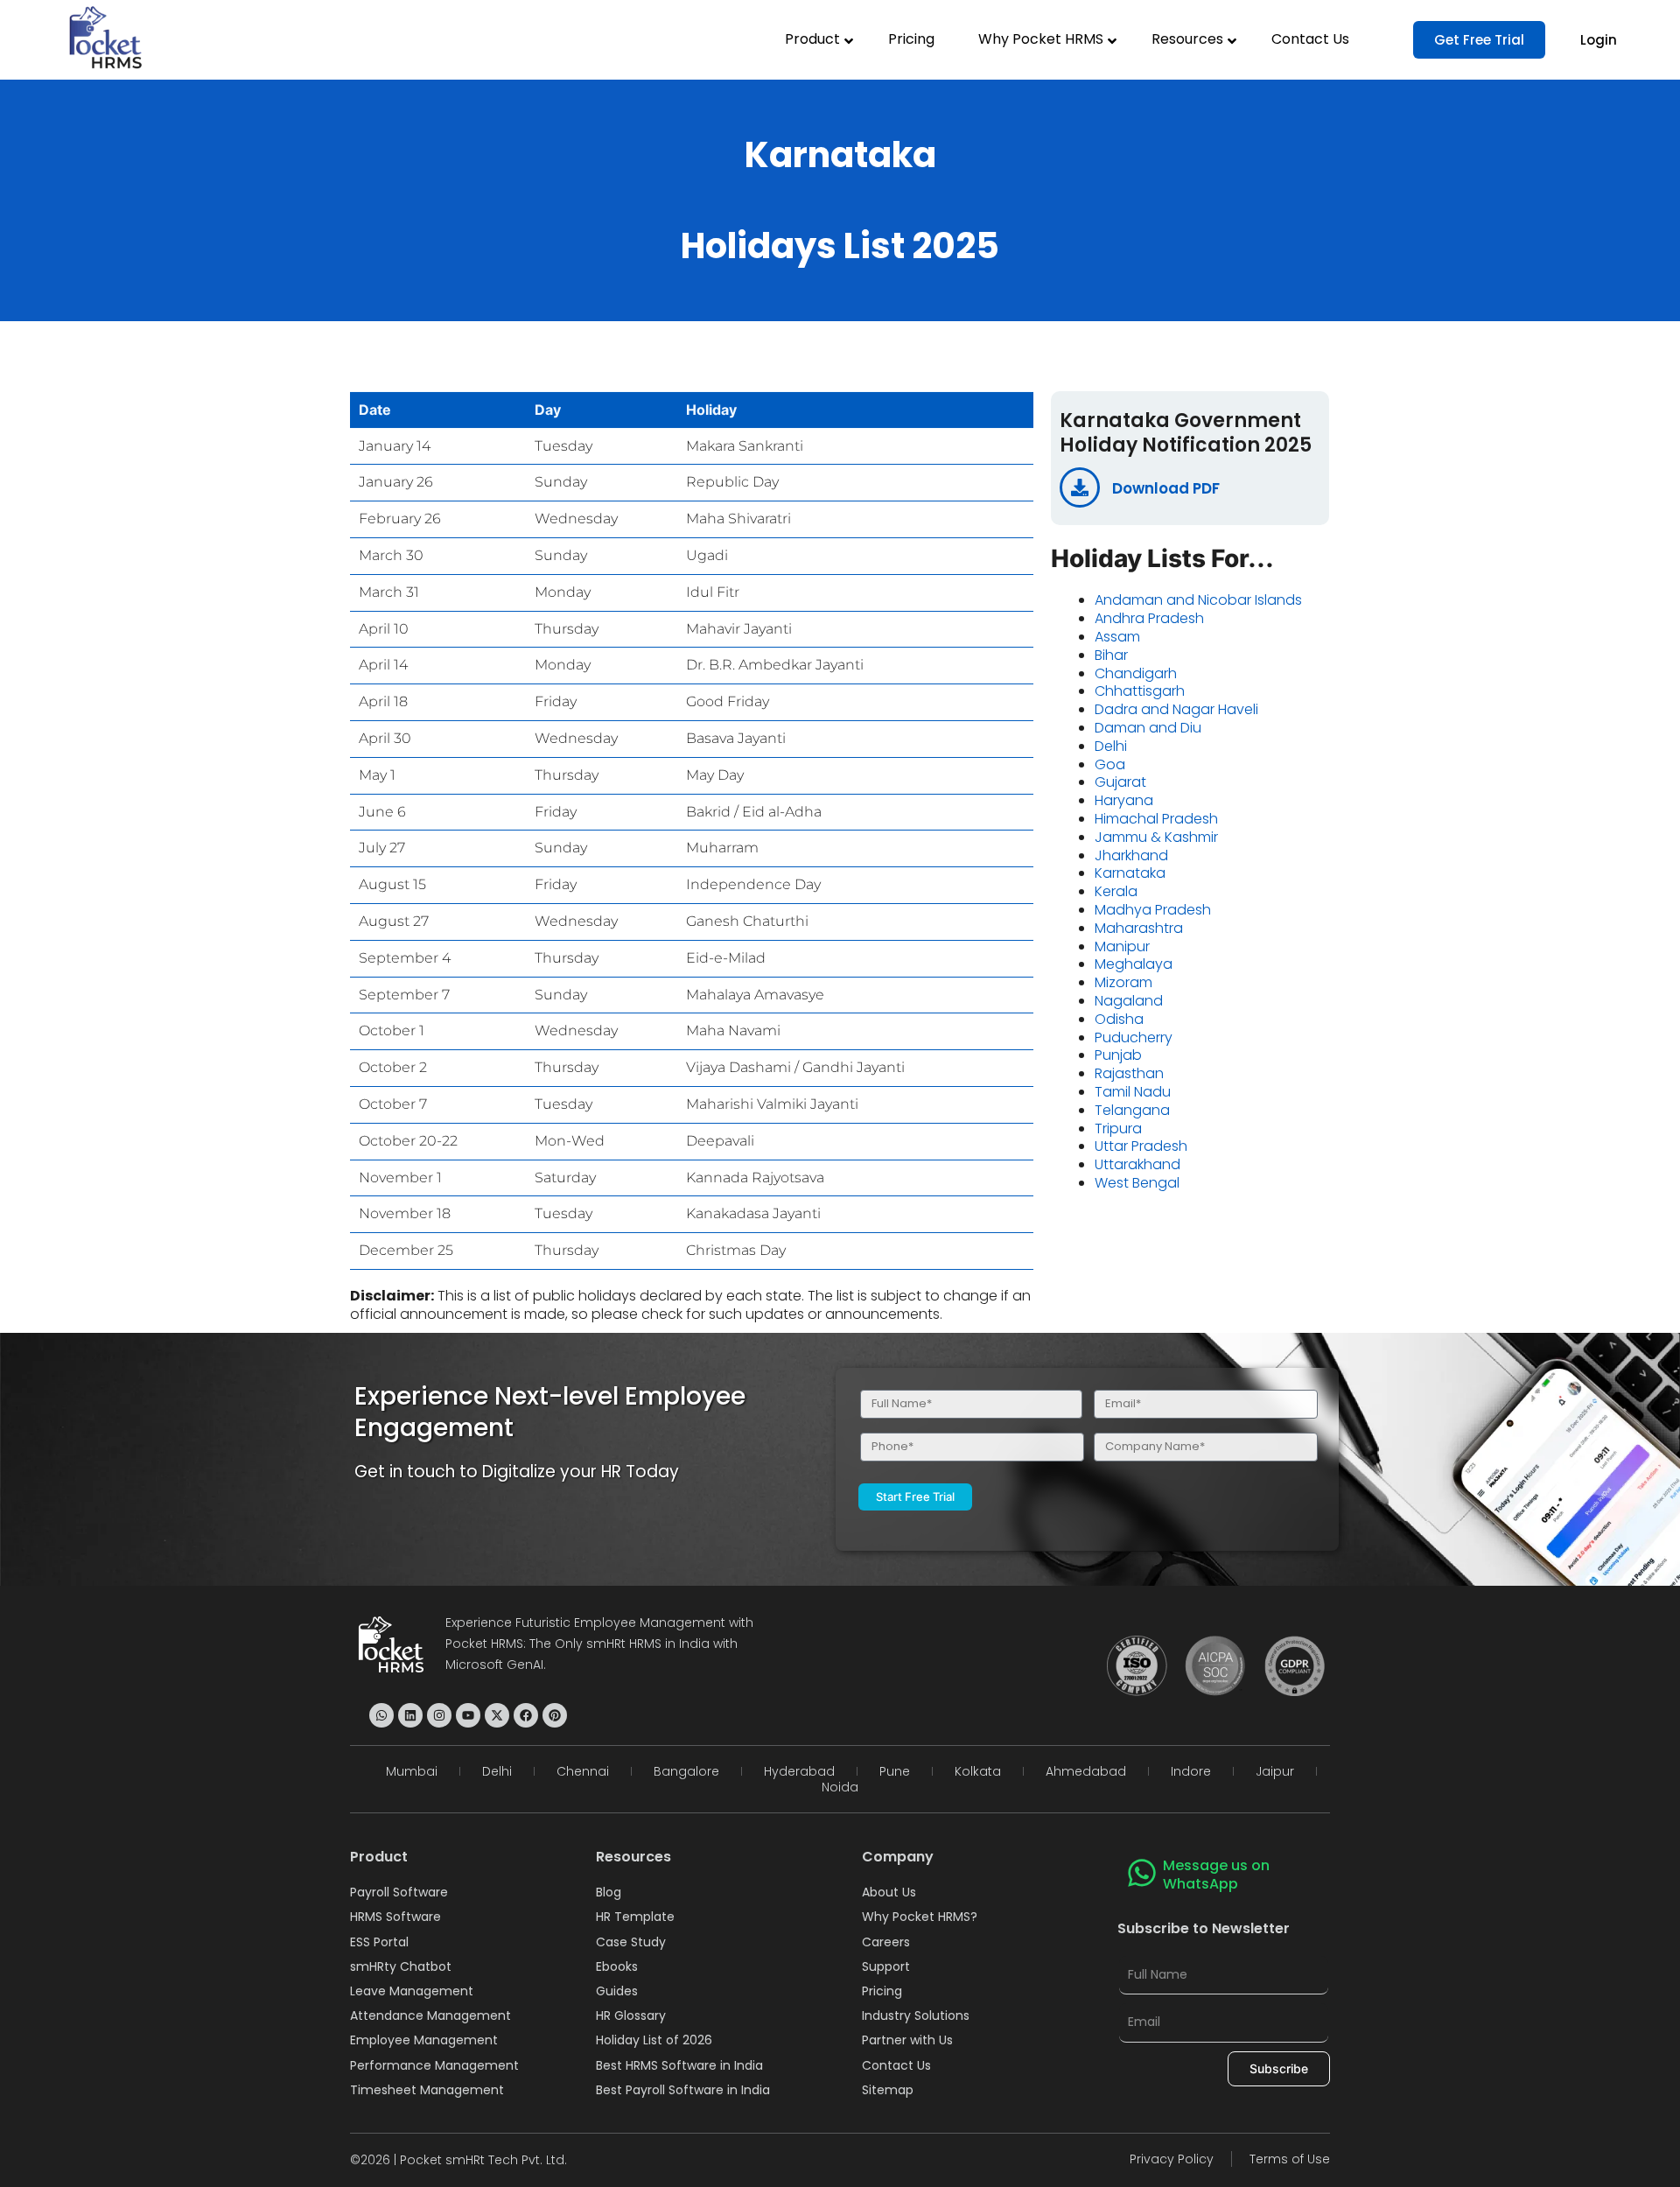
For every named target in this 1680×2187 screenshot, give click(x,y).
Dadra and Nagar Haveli (1176, 709)
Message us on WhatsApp (1216, 1875)
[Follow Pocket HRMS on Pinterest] (555, 1715)
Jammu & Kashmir (1156, 837)
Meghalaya (1134, 964)
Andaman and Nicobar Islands (1198, 600)
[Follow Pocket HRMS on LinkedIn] (410, 1715)
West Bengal (1137, 1183)
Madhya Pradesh (1153, 910)
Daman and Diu (1148, 728)
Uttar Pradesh (1141, 1146)
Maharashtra (1139, 928)
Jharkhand (1131, 855)
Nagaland (1129, 1001)
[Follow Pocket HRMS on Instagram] (439, 1715)
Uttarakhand (1137, 1164)
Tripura (1118, 1129)
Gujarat (1120, 782)
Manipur (1122, 946)
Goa (1110, 764)
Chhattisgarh (1140, 691)
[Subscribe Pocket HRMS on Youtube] (468, 1715)
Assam (1117, 637)
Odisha (1119, 1019)
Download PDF (1166, 488)
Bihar (1111, 655)
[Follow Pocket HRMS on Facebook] (526, 1715)
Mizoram (1123, 982)
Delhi (1111, 746)
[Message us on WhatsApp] (1142, 1873)
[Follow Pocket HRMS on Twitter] (497, 1715)
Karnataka (1130, 873)
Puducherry (1134, 1037)
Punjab (1118, 1055)
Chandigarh (1136, 673)
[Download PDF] (1080, 487)
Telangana (1132, 1110)
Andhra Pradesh (1149, 618)
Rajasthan (1129, 1073)
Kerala (1116, 891)
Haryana (1124, 800)
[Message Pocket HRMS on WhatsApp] (381, 1715)
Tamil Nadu (1133, 1092)
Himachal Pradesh (1156, 819)
